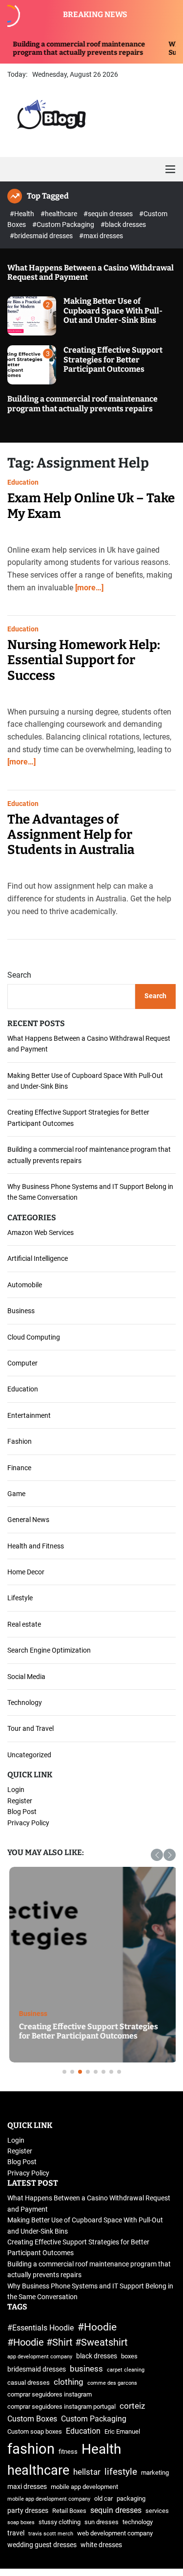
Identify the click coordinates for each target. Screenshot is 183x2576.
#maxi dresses (101, 236)
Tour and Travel (30, 1728)
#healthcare (60, 214)
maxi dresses (27, 2487)
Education (23, 482)
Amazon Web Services (41, 1232)
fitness (68, 2452)
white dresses (101, 2545)
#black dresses (123, 224)
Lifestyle (20, 1598)
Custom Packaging (94, 2419)
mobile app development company (49, 2499)
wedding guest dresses (42, 2545)
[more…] (89, 588)
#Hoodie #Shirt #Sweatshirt (68, 2342)
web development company (115, 2533)
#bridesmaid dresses (42, 236)
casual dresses (29, 2383)
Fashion (20, 1441)
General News (28, 1520)
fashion (31, 2449)
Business (21, 1311)
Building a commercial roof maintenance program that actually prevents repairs (82, 403)
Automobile (25, 1285)
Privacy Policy (28, 1823)
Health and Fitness (36, 1546)
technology (138, 2522)
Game (16, 1494)
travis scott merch (51, 2534)
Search (19, 975)
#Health (23, 214)
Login (16, 1790)
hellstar (87, 2472)
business (86, 2369)
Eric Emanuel (122, 2431)
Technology (25, 1702)
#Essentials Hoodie (41, 2328)
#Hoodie (97, 2327)
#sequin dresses (109, 214)
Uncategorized (29, 1755)
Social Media (26, 1677)
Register (20, 1801)
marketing (155, 2473)
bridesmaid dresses (37, 2369)
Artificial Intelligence (38, 1258)
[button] (157, 1855)
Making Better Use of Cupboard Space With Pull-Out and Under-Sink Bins (113, 310)
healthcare (38, 2470)
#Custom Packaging (64, 224)
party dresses (28, 2511)
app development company (40, 2357)
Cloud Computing (34, 1337)
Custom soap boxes (35, 2431)
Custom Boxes (32, 2419)
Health (101, 2449)
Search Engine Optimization (49, 1650)
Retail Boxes (69, 2511)
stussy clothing (60, 2522)
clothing (69, 2382)
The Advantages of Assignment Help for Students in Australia (71, 835)
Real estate (24, 1624)
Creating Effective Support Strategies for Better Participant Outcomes (113, 359)
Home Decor (26, 1572)
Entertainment (29, 1415)
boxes (129, 2356)
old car (103, 2498)
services (157, 2511)
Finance (19, 1468)
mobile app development (84, 2487)
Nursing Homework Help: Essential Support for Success (84, 660)
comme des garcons (112, 2383)
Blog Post (22, 1812)
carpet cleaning (126, 2370)
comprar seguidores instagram (50, 2394)
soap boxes (21, 2522)
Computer (22, 1363)
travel (16, 2533)
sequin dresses (116, 2510)
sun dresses (102, 2522)
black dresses (97, 2356)
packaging (131, 2498)
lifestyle (121, 2472)
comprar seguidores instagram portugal (61, 2407)
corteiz (132, 2406)
